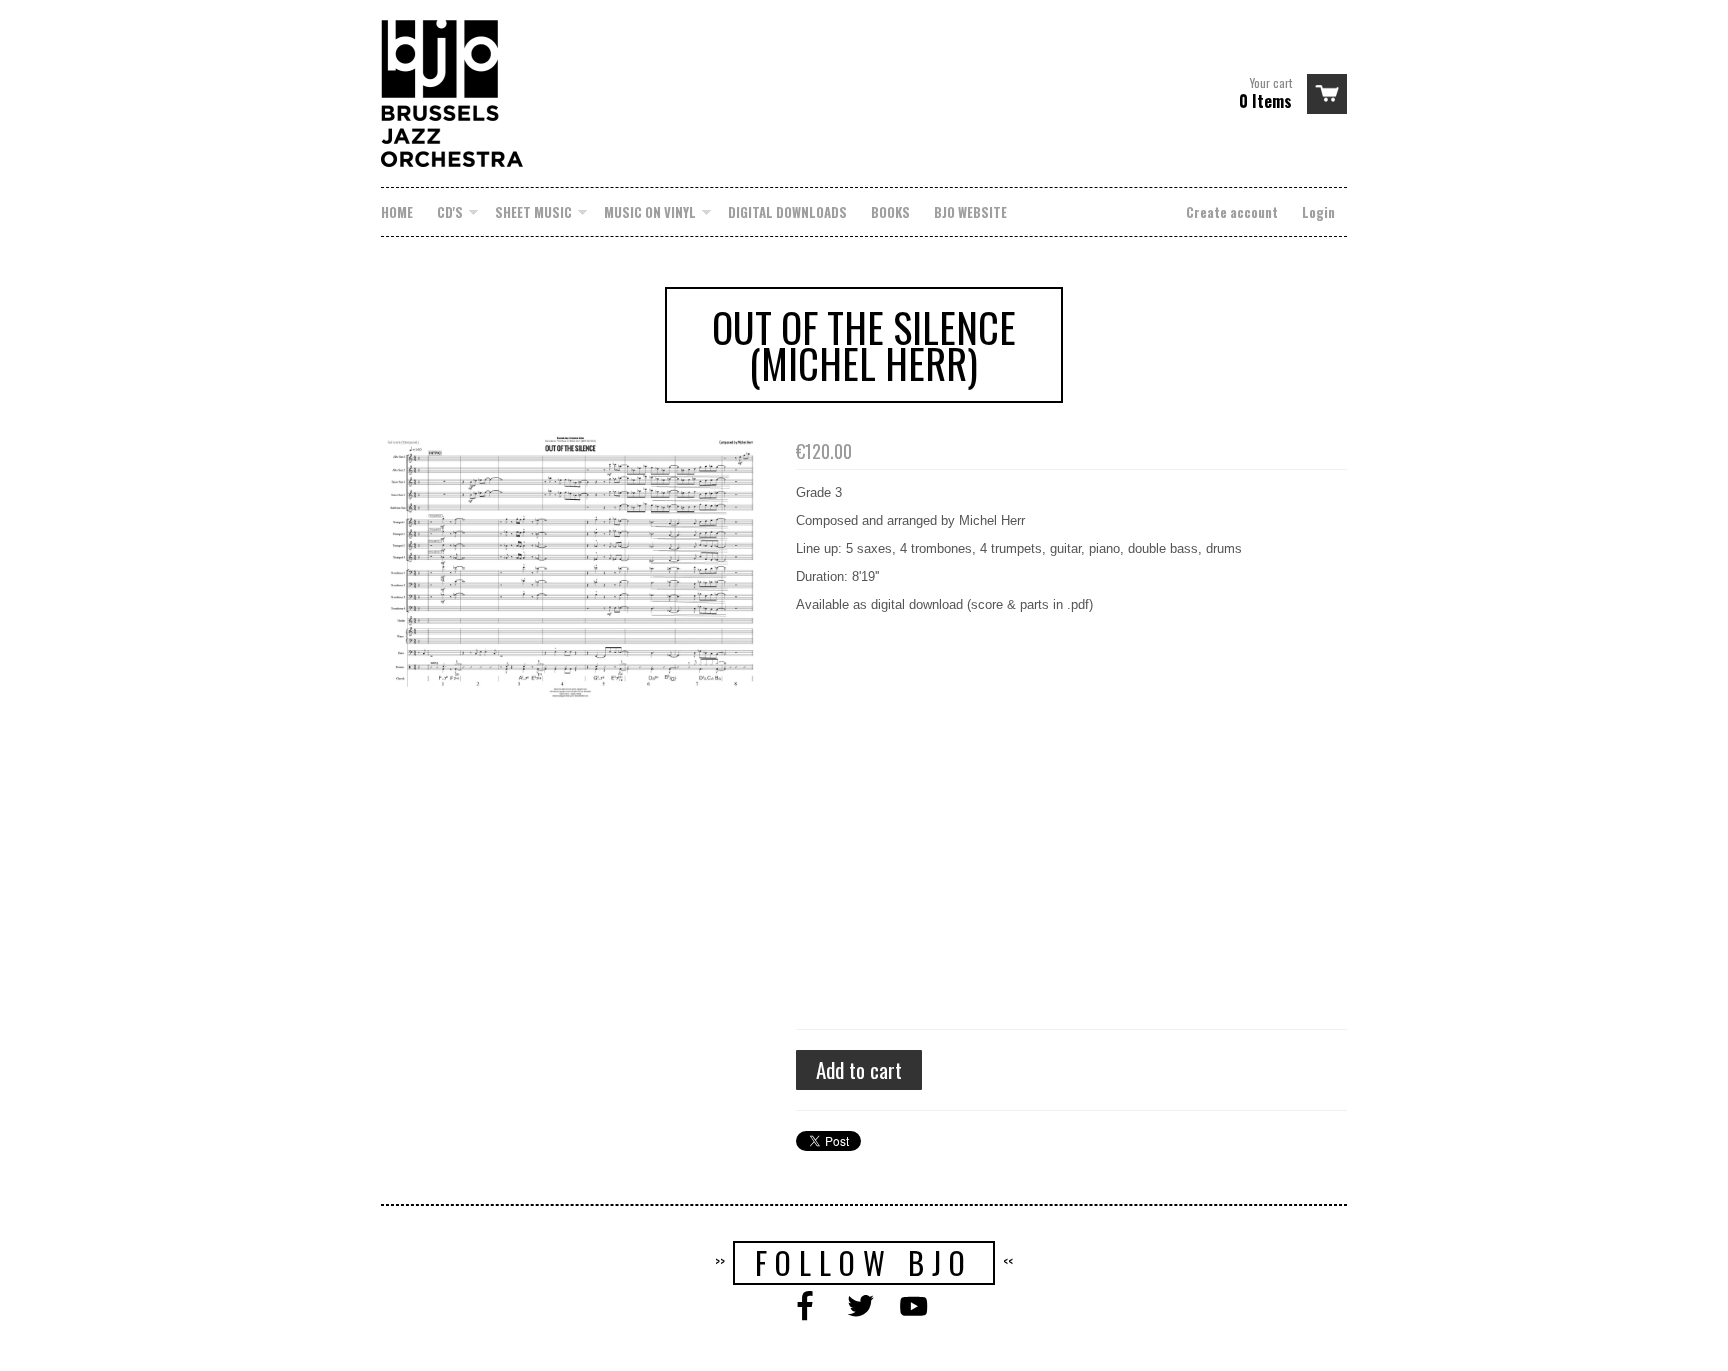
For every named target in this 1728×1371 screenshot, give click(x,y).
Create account (1232, 212)
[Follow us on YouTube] (918, 1308)
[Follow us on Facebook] (809, 1308)
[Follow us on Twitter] (864, 1308)
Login (1318, 212)
